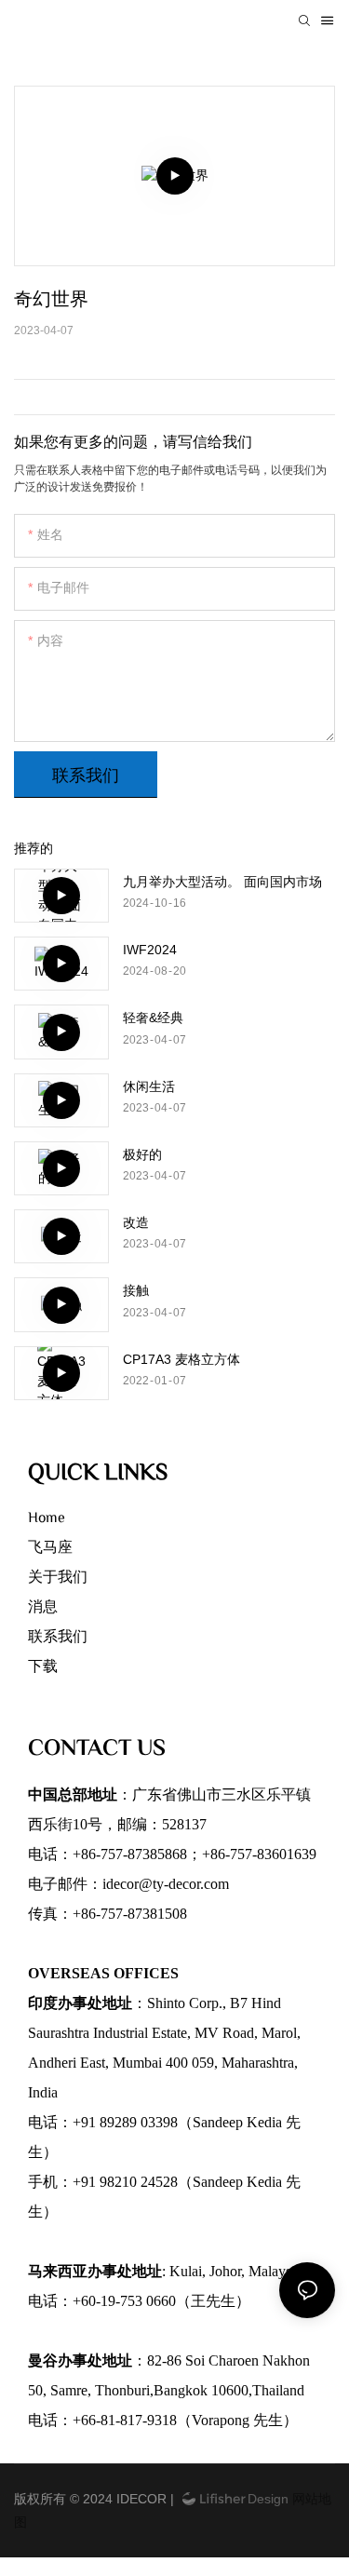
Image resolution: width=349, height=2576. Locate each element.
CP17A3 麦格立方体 (181, 1359)
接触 (136, 1290)
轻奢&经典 (153, 1018)
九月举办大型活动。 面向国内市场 (222, 882)
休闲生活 (149, 1086)
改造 (136, 1222)
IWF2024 (150, 950)
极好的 (142, 1154)
